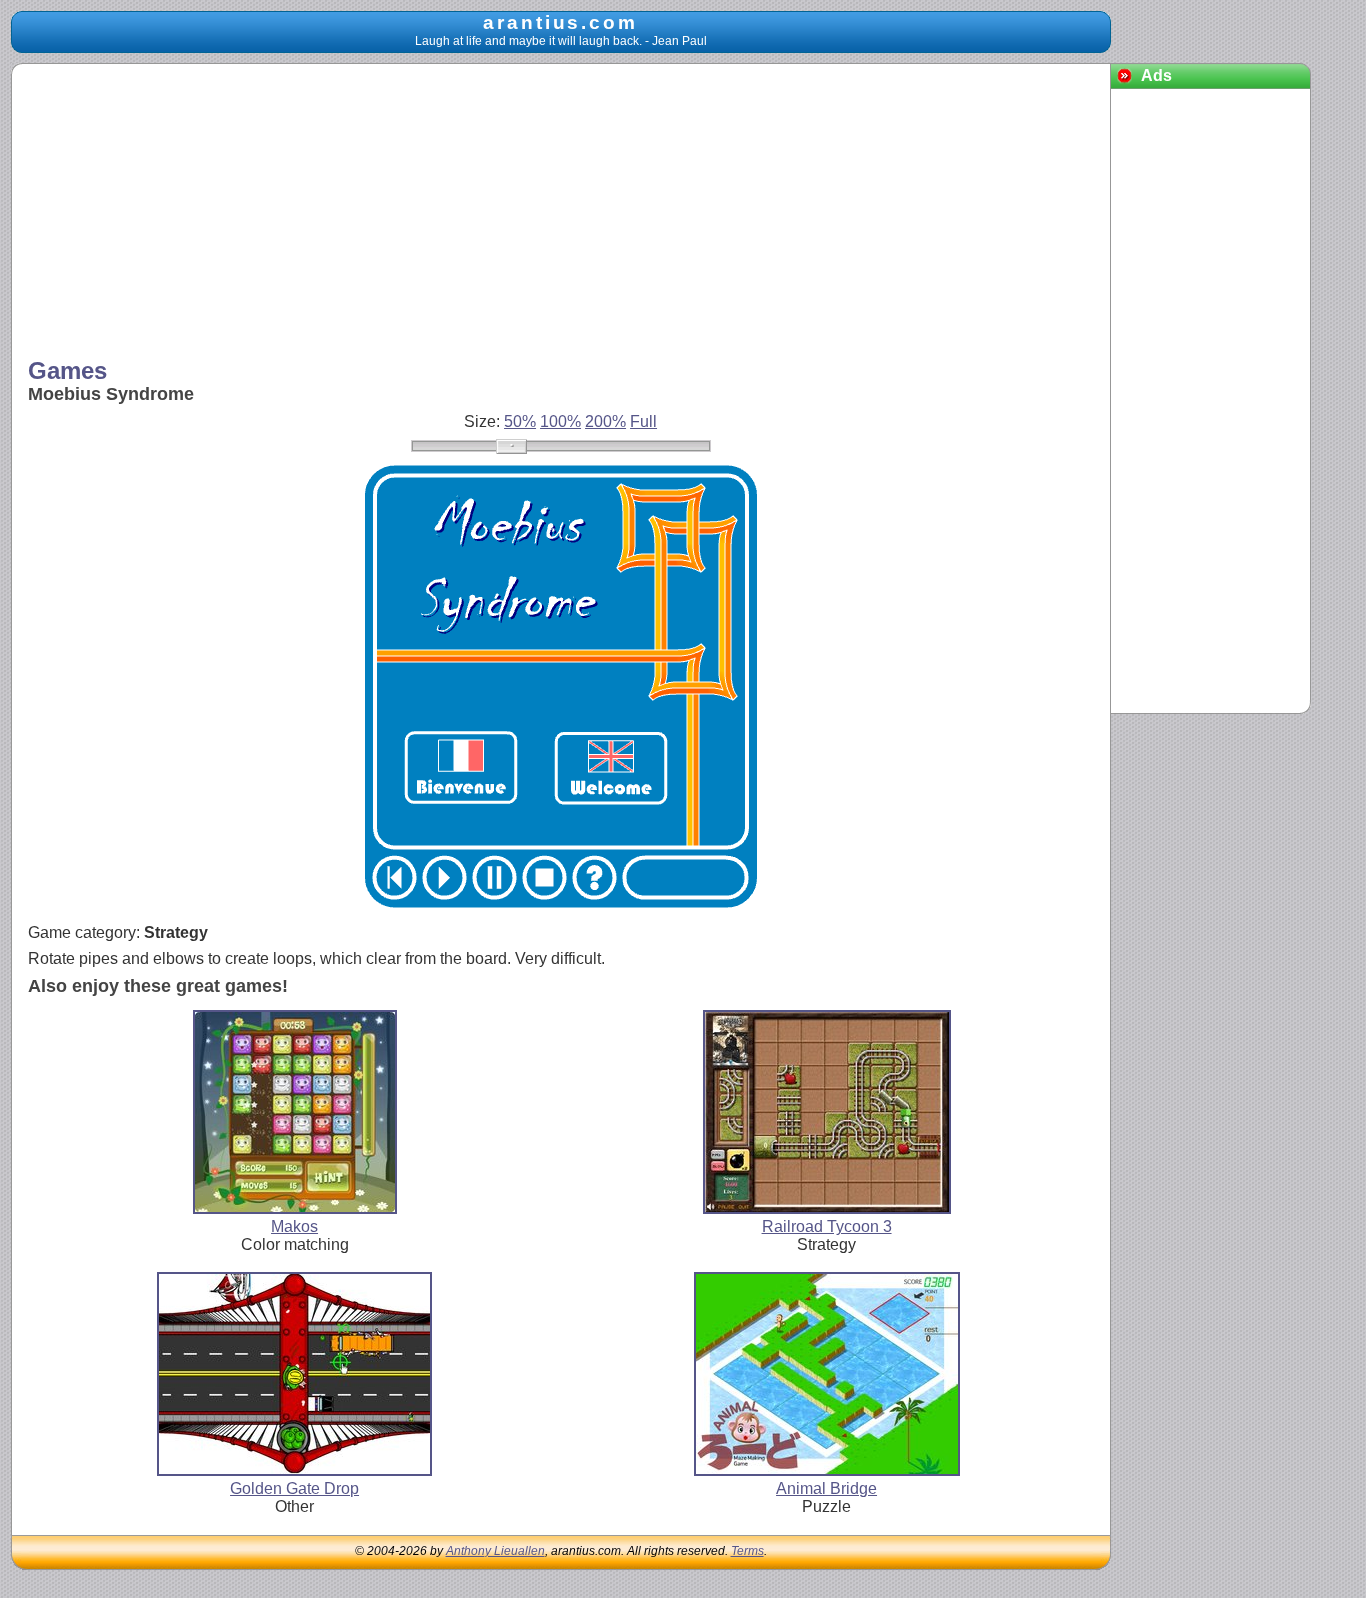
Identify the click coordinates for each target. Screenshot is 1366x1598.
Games (67, 370)
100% (560, 421)
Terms (747, 1551)
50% (520, 421)
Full (643, 421)
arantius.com (560, 22)
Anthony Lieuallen (495, 1551)
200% (605, 421)
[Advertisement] (561, 213)
